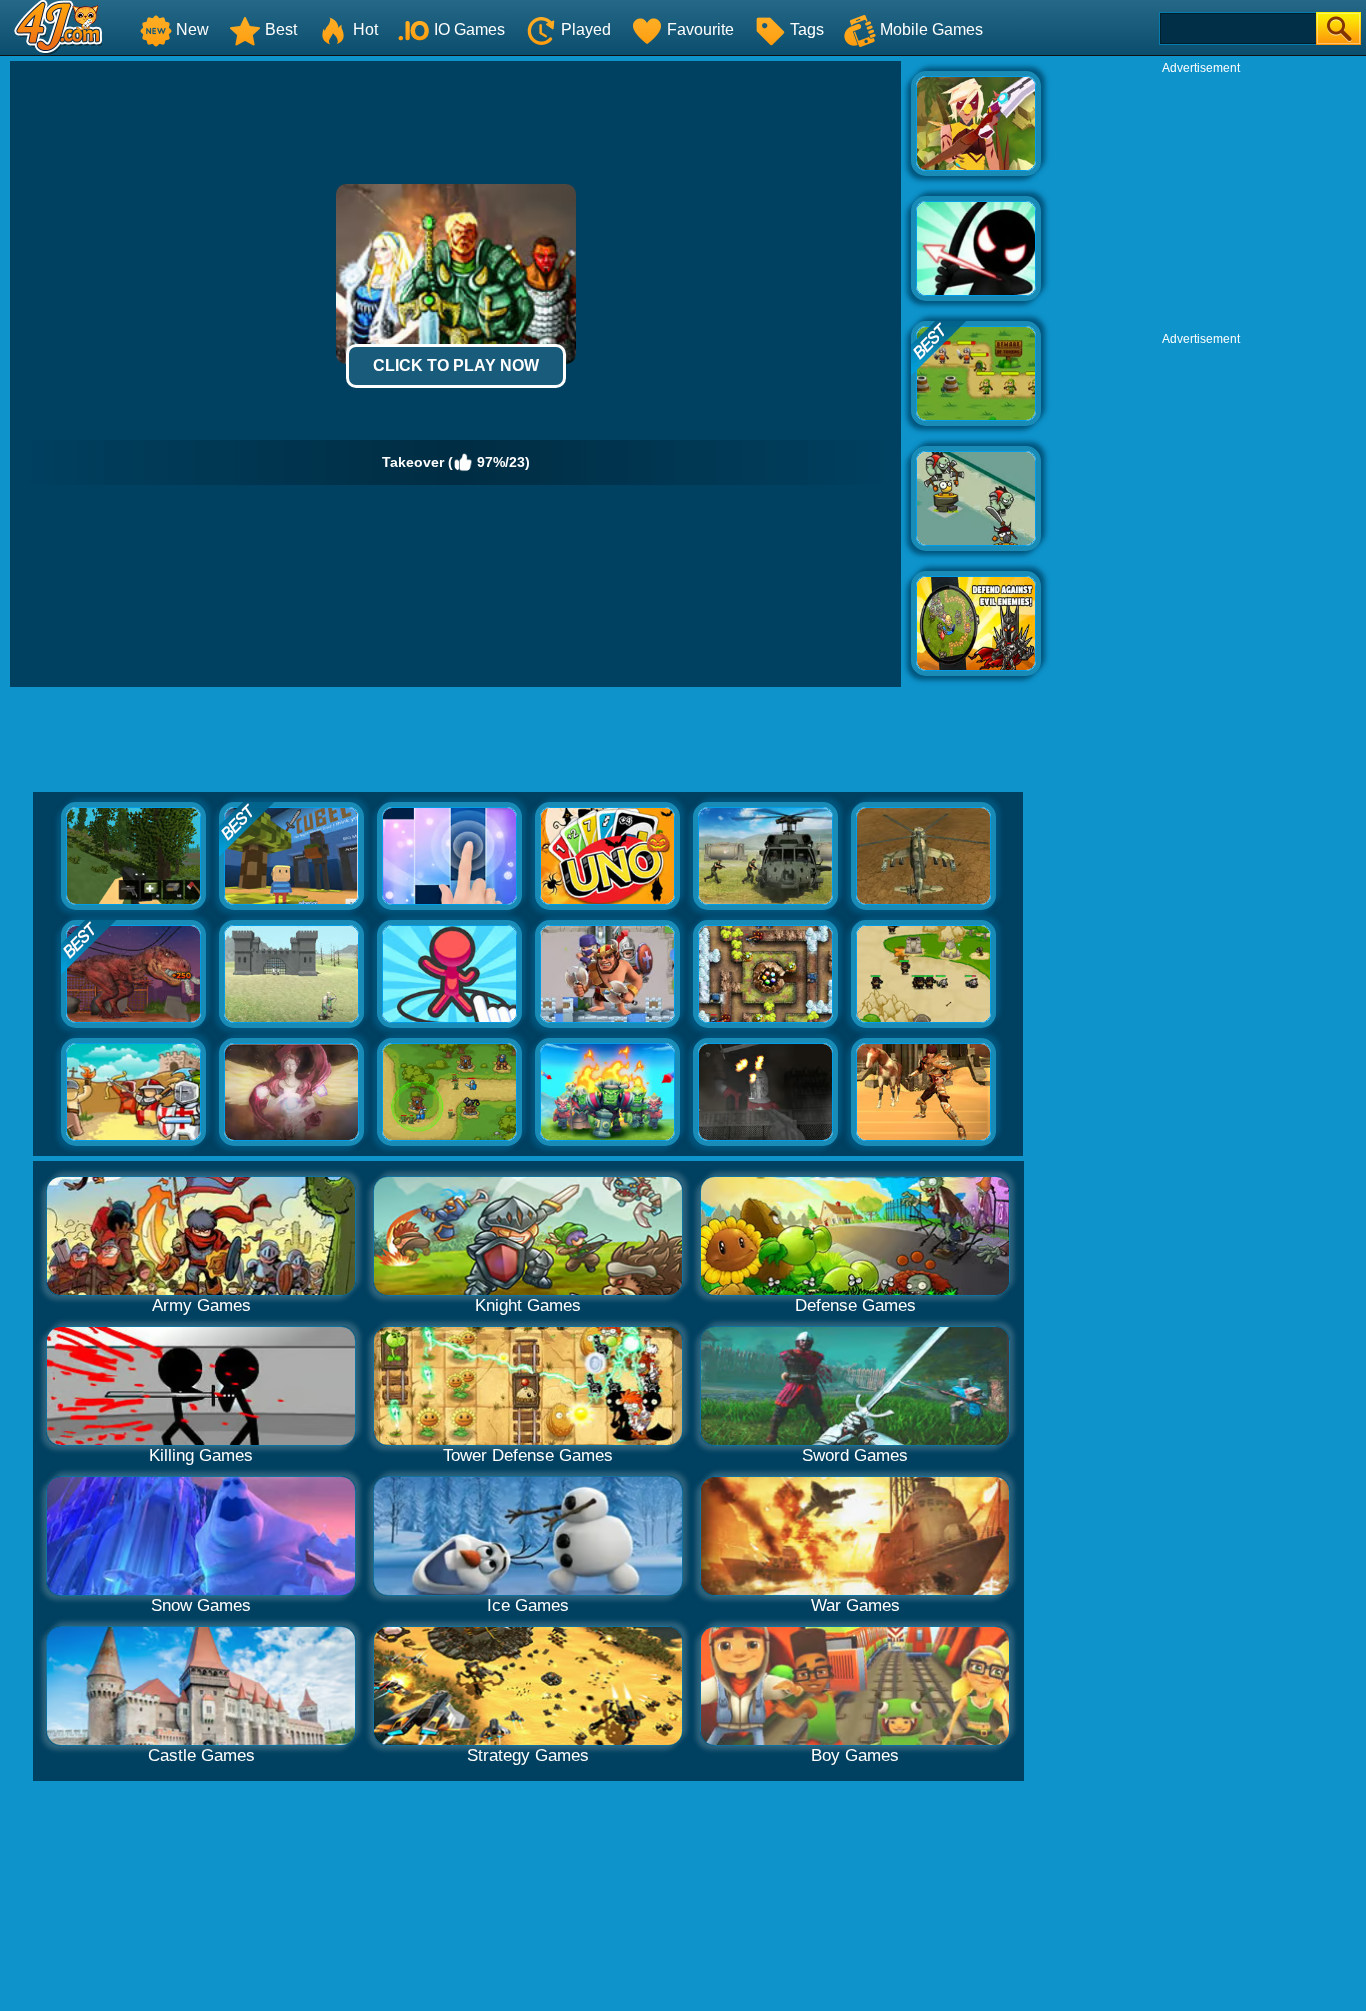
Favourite (700, 29)
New (192, 29)
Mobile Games (931, 29)
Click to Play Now (456, 365)
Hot (365, 29)
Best (281, 29)
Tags (807, 29)
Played (586, 29)
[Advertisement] (1201, 201)
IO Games (469, 29)
